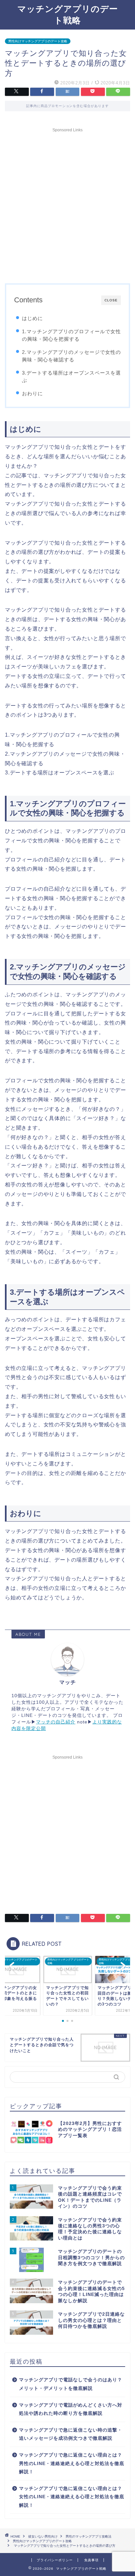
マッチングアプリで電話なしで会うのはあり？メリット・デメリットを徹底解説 (71, 2384)
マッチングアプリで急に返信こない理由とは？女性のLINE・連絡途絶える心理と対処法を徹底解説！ (72, 2497)
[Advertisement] (67, 203)
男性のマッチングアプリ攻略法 (88, 2536)
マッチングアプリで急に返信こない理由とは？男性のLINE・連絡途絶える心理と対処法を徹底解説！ (72, 2463)
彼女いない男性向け (43, 2536)
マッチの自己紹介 (56, 1722)
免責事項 (91, 2560)
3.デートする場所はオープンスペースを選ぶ (71, 377)
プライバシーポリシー (55, 2560)
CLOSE (111, 300)
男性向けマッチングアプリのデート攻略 (38, 41)
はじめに (32, 318)
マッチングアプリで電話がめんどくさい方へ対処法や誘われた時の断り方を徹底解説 (71, 2409)
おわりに (32, 393)
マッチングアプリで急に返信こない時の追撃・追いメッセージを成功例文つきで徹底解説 (71, 2434)
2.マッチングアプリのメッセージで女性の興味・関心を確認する (71, 356)
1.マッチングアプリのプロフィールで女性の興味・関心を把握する (71, 335)
